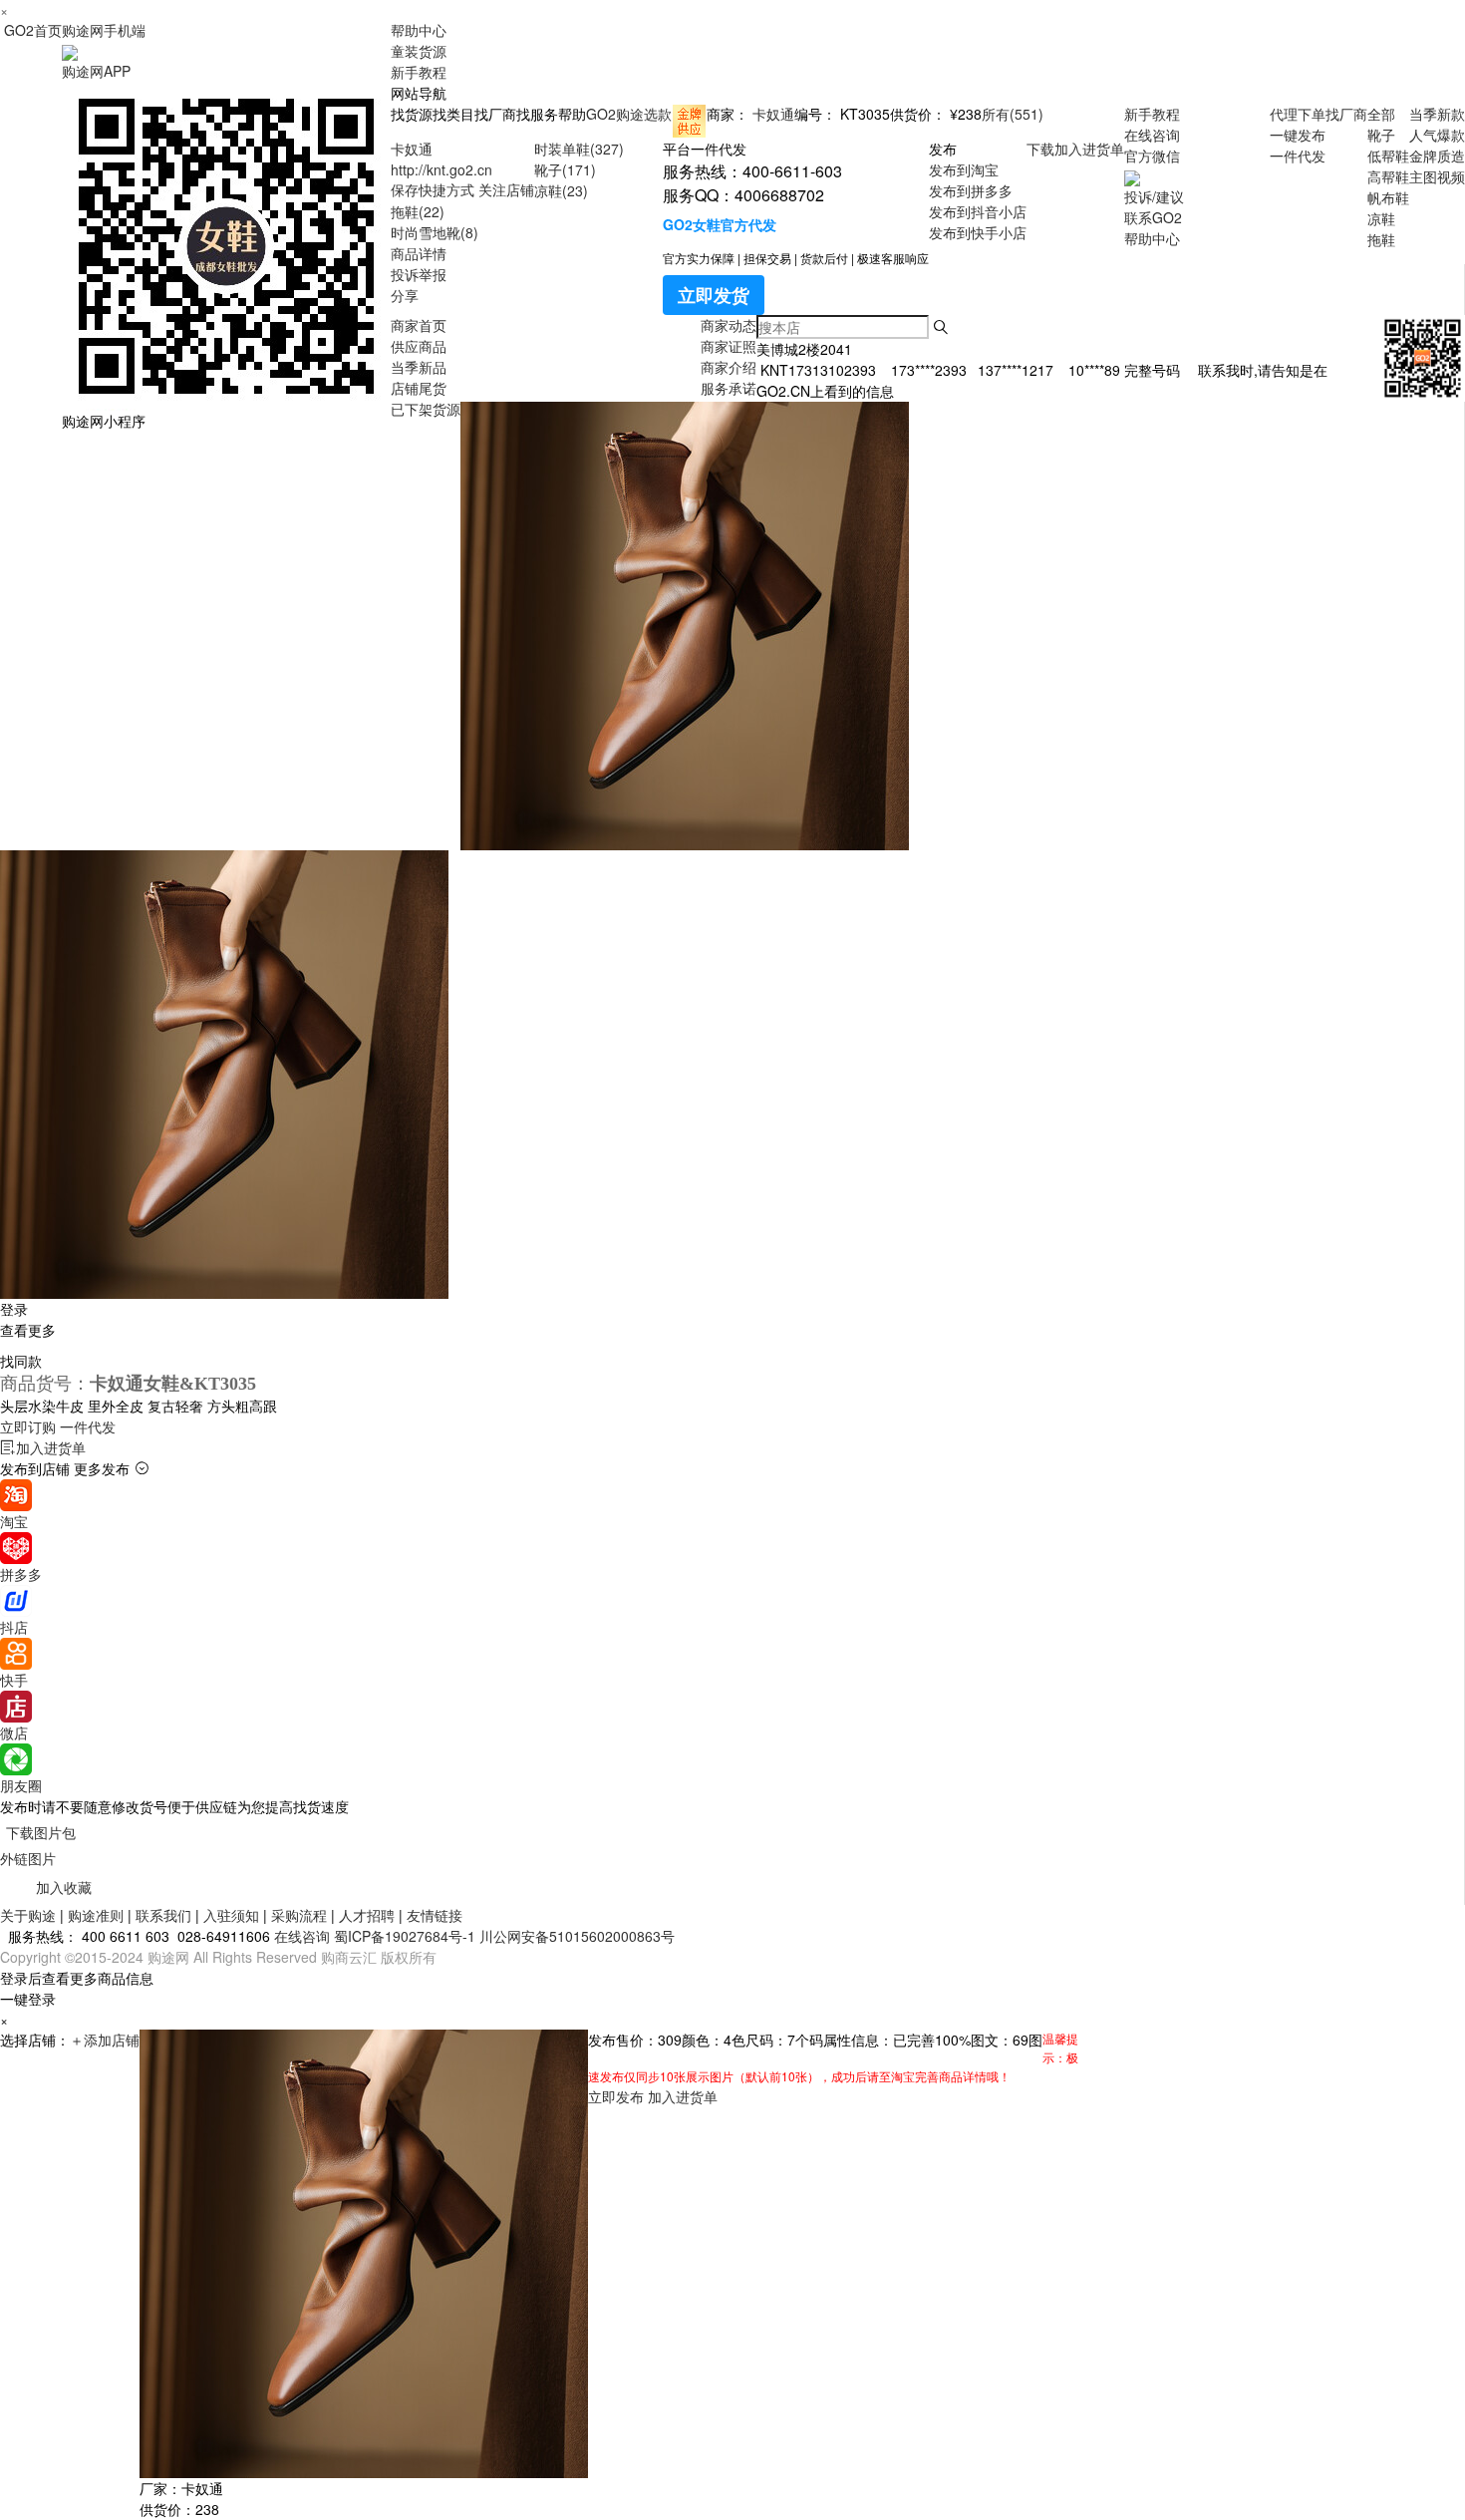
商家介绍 (729, 367)
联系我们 (163, 1915)
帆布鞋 (1388, 197)
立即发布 (616, 2096)
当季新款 (1437, 114)
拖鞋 (1381, 239)
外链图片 (28, 1858)
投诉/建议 (1154, 196)
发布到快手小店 (978, 232)
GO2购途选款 (629, 114)
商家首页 (419, 325)
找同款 (21, 1361)
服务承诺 (729, 388)
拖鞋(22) (418, 211)
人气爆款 (1437, 135)
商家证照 (729, 346)
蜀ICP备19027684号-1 (405, 1936)
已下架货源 (426, 409)
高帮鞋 (1388, 176)
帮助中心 (419, 30)
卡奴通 (773, 114)
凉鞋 (1381, 218)
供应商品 (419, 346)
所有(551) (1013, 114)
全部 (1381, 114)
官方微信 (1152, 156)
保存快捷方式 (433, 189)
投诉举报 (419, 274)
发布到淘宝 (964, 169)
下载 (1040, 149)
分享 (405, 295)
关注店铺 (506, 189)
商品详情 (419, 253)
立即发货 (714, 295)
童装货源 (419, 51)
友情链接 (435, 1915)
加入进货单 (1089, 149)
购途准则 (96, 1915)
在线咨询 (1152, 135)
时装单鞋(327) (579, 149)
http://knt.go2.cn (441, 169)
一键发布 (1298, 135)
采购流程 (299, 1915)
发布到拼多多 (971, 190)
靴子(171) (565, 169)
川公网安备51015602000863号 (577, 1936)
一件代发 (1298, 156)
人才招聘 (367, 1915)
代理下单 (1298, 114)
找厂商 (1346, 114)
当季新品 (419, 367)
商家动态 (729, 325)
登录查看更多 (28, 1319)
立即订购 (58, 1426)
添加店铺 (105, 2040)
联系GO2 (1153, 217)
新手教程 (419, 72)
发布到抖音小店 (978, 211)
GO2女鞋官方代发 (720, 224)
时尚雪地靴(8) (435, 232)
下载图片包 (41, 1832)
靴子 (1381, 135)
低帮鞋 (1388, 156)
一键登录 (28, 1999)
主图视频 (1437, 176)
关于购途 (28, 1915)
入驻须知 (231, 1915)
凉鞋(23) (561, 190)
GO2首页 (33, 30)
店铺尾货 (419, 388)
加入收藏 (64, 1887)
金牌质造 (1437, 156)
